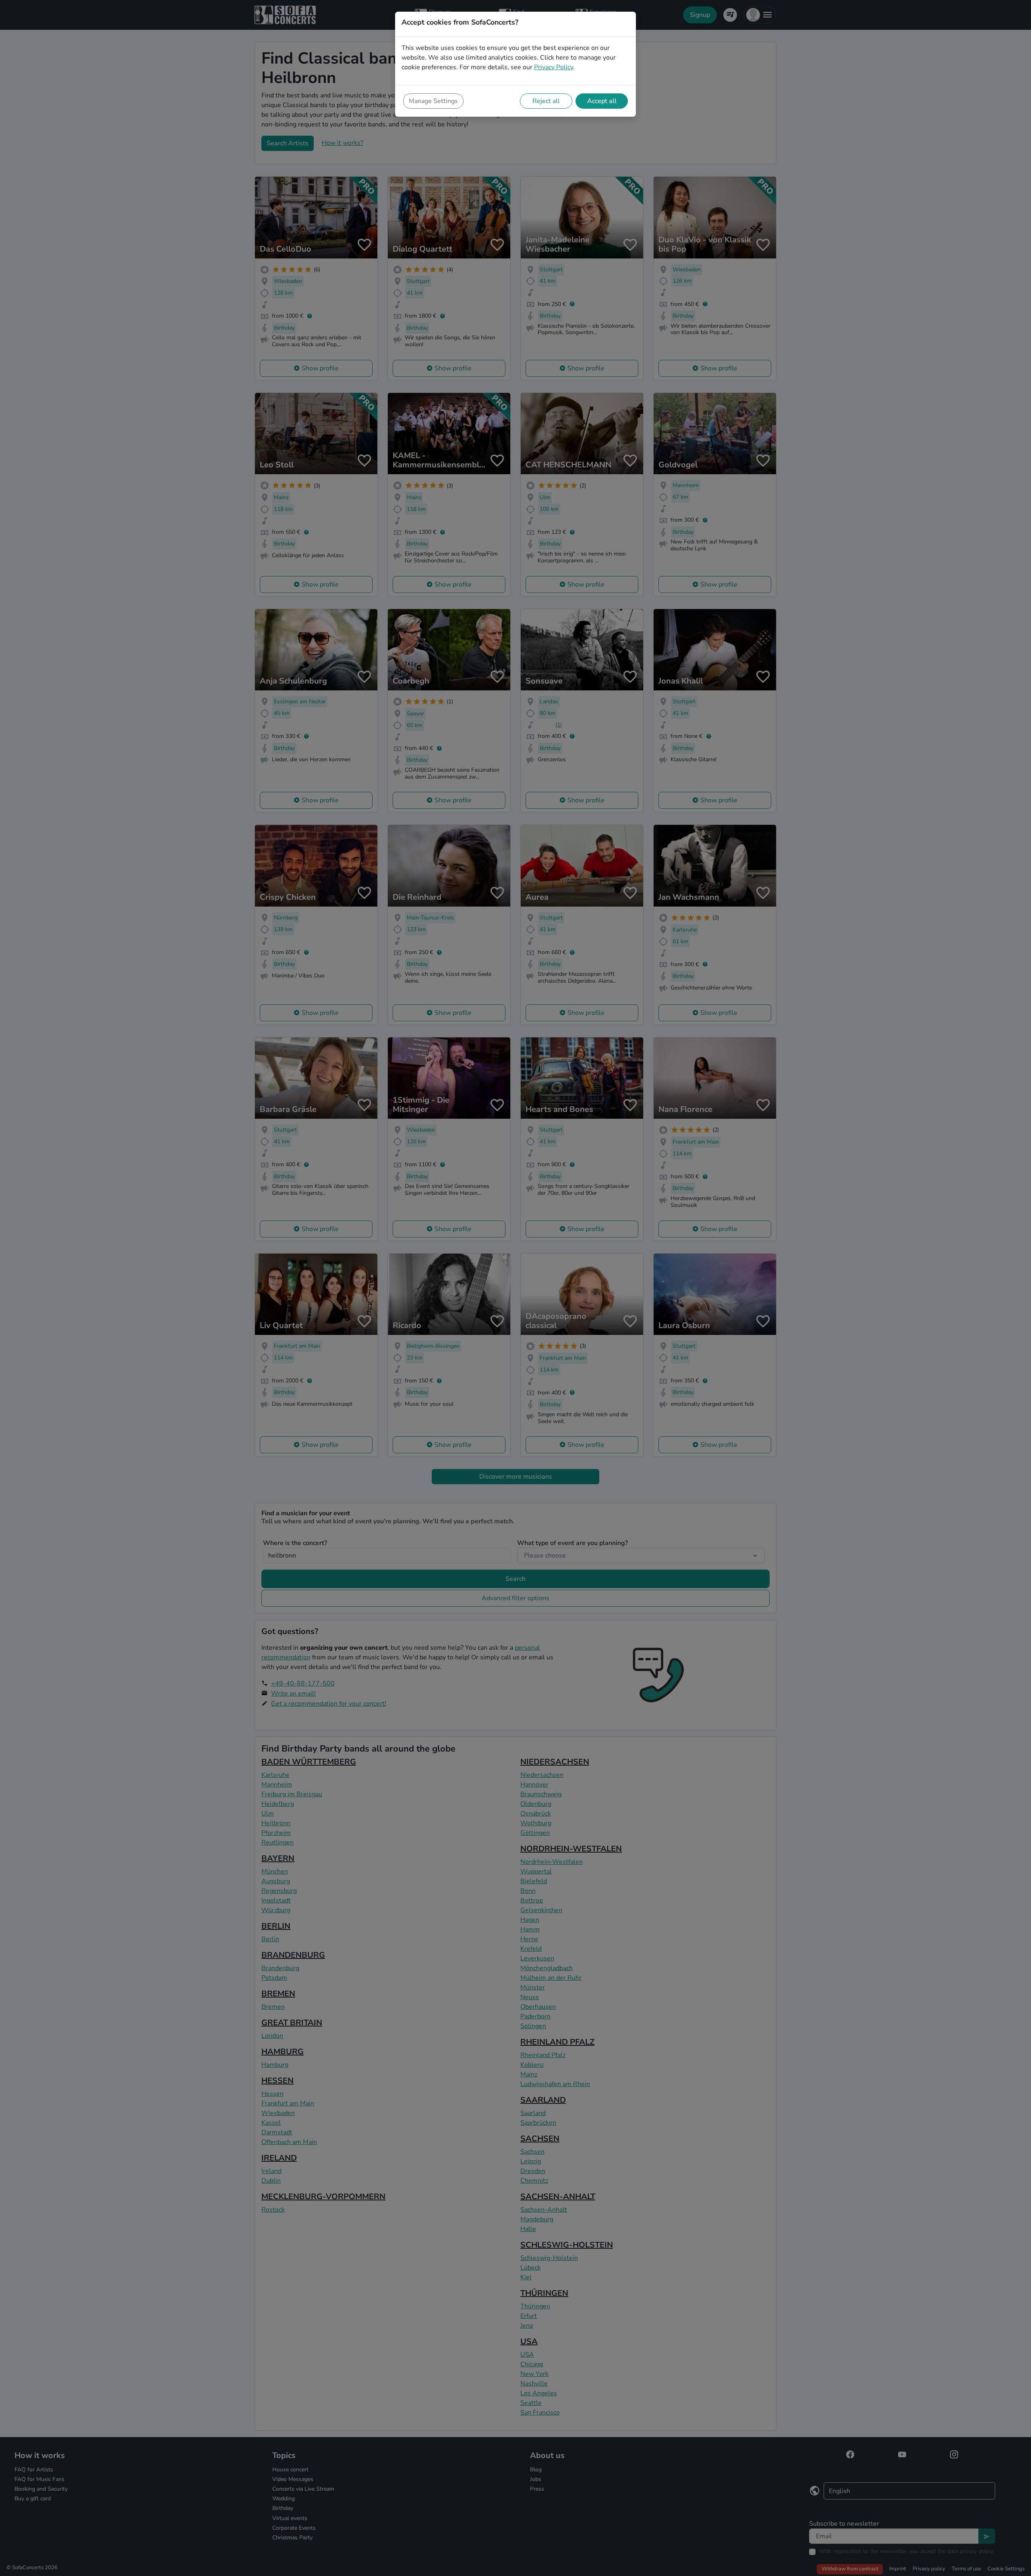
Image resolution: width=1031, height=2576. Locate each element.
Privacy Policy (554, 67)
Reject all (546, 101)
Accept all (602, 101)
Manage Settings (433, 101)
